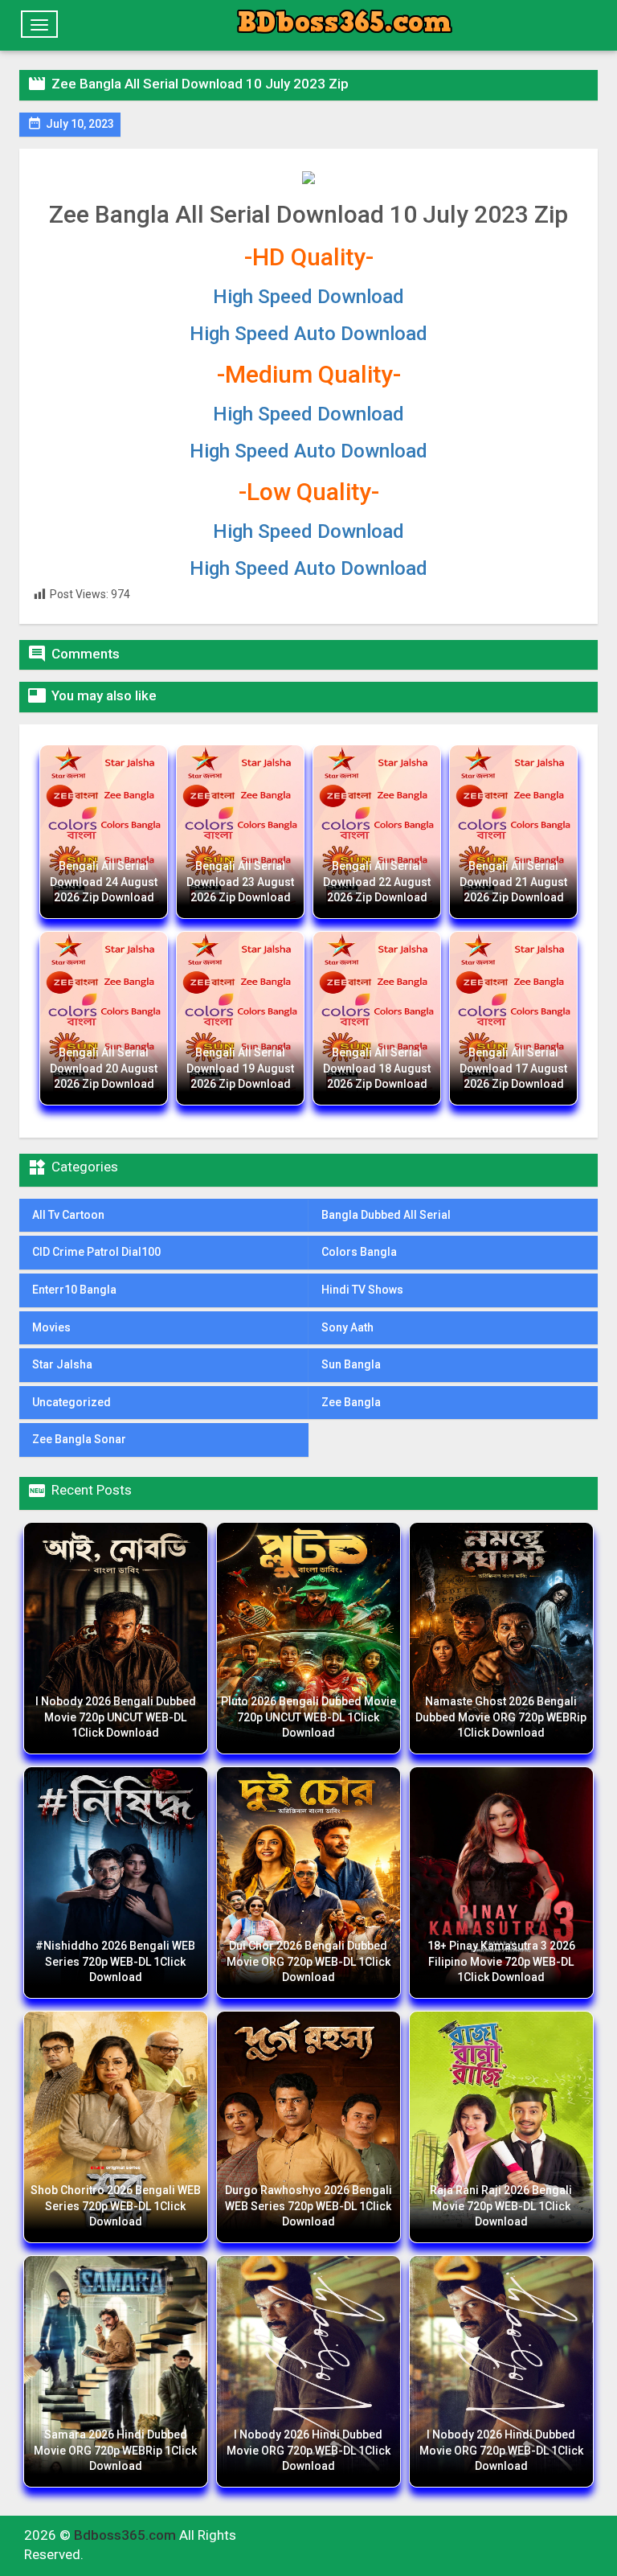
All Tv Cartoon (68, 1215)
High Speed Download (308, 297)
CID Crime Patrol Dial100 (96, 1252)
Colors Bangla (359, 1252)
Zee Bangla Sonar (79, 1439)
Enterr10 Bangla (74, 1290)
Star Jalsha (62, 1364)
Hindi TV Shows (362, 1290)
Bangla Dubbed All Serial (386, 1215)
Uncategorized (72, 1402)
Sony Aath (347, 1327)
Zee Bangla (351, 1402)
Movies (51, 1327)
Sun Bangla (351, 1364)
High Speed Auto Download (308, 334)
